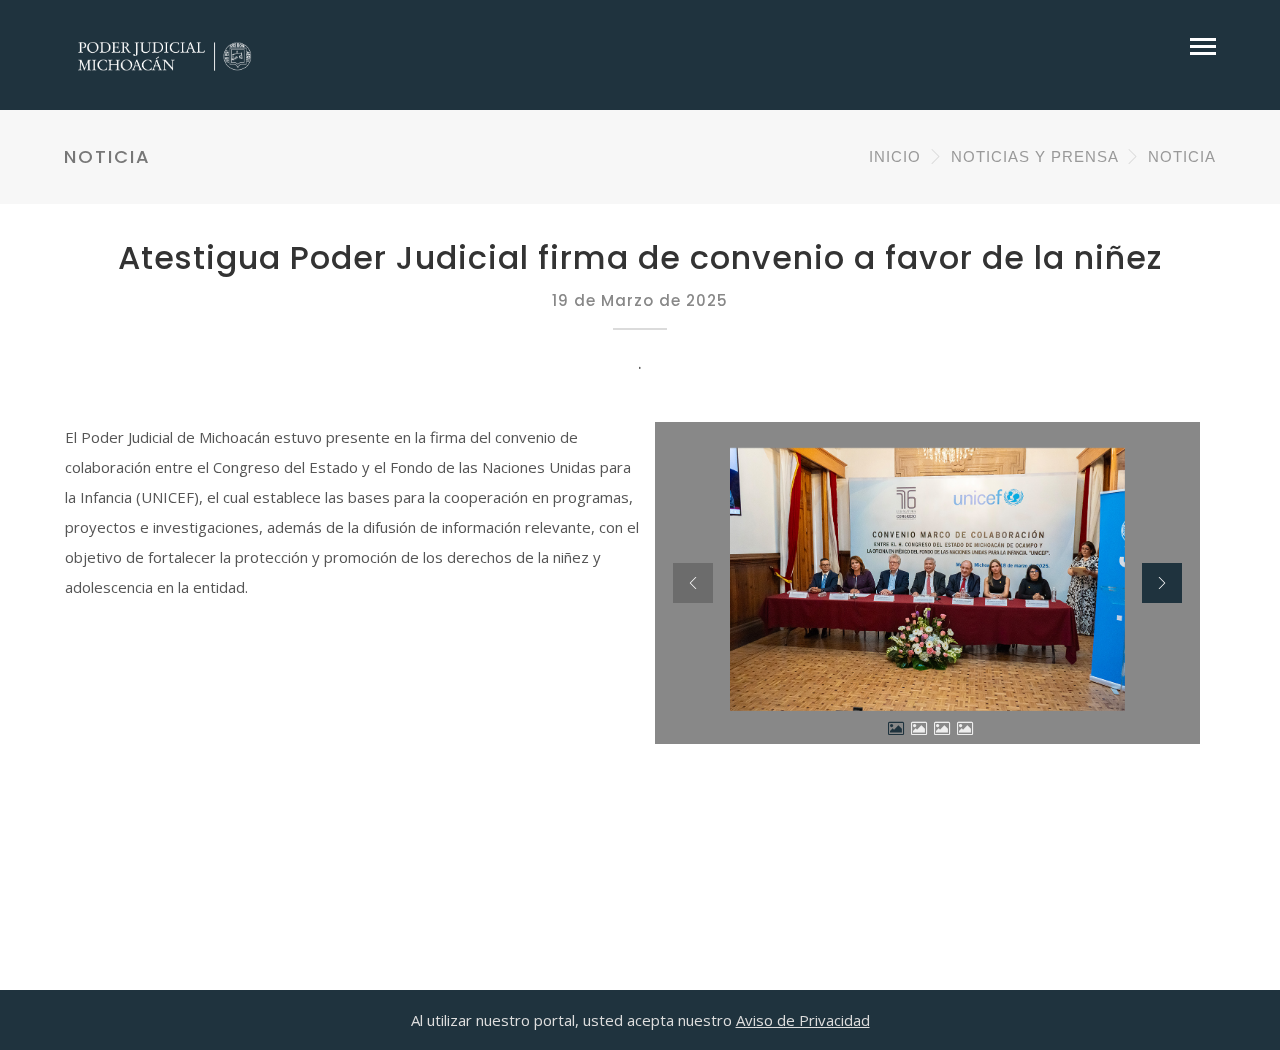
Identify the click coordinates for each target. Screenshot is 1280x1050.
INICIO (895, 156)
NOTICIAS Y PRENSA (1034, 156)
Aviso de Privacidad (803, 1020)
